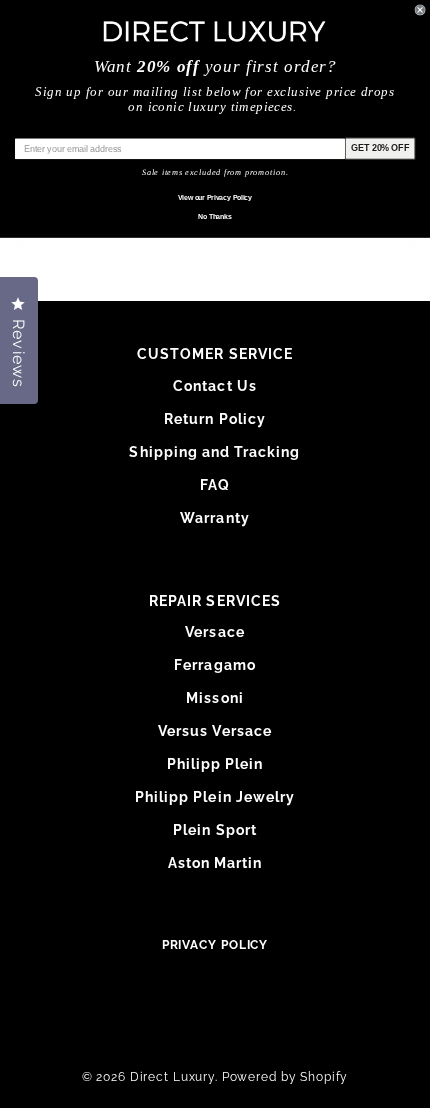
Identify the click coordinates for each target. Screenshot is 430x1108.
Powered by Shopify (285, 1077)
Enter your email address (67, 129)
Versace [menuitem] (214, 632)
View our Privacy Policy (215, 198)
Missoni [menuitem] (214, 698)
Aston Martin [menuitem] (215, 863)
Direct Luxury (172, 1077)
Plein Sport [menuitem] (215, 830)
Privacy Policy (215, 945)
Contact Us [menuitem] (215, 386)
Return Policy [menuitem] (215, 419)
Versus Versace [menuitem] (215, 731)
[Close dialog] (420, 9)
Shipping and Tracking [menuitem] (214, 452)
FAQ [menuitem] (215, 485)
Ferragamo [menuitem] (214, 665)
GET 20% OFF (380, 147)
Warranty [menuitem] (214, 518)
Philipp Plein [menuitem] (215, 764)
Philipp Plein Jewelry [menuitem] (215, 797)
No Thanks (215, 217)
